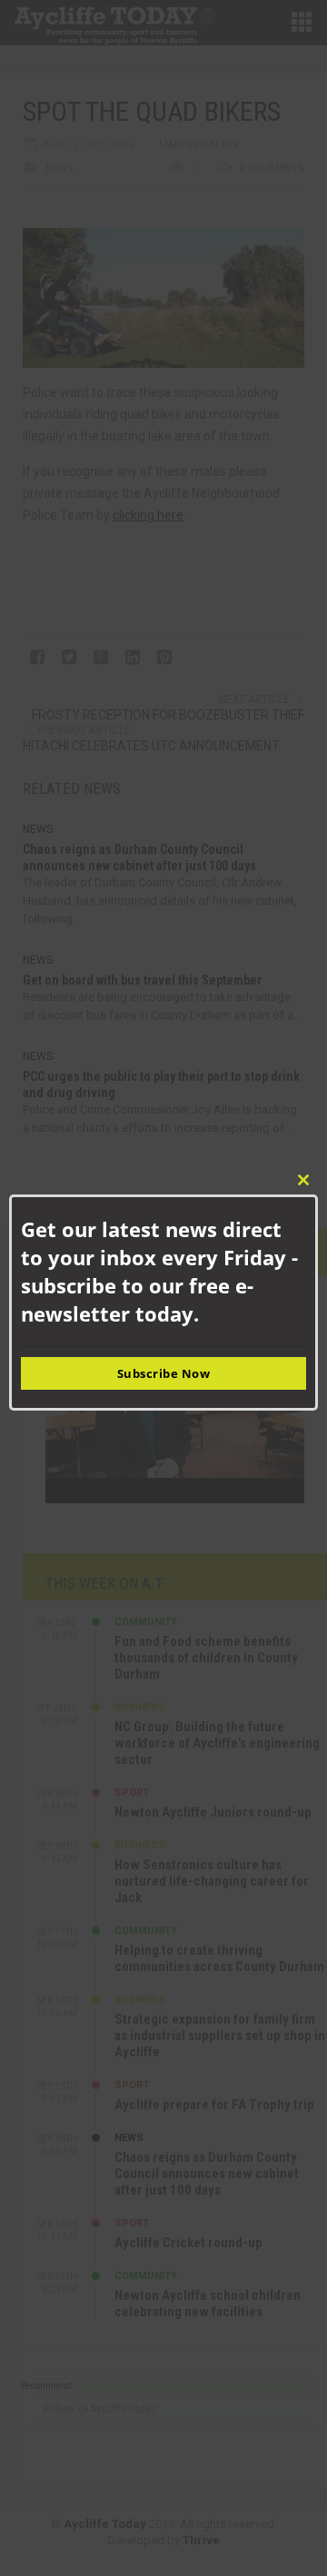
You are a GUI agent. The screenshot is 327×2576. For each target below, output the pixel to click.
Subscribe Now (164, 1373)
